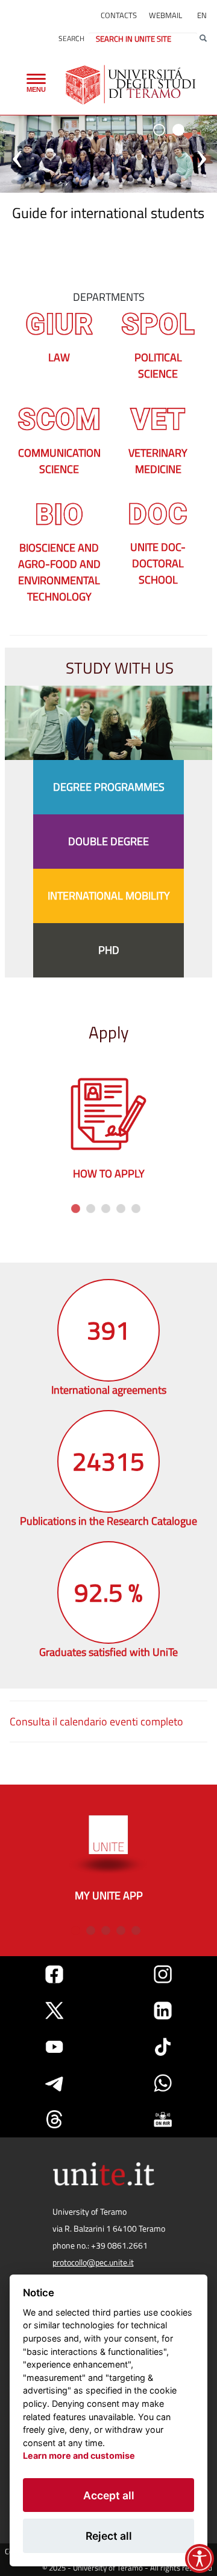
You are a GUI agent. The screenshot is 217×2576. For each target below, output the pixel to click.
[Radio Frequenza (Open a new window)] (163, 2119)
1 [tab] (74, 1207)
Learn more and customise (79, 2455)
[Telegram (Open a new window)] (54, 2083)
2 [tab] (89, 1207)
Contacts (119, 15)
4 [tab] (119, 1207)
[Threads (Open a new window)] (54, 2119)
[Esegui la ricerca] (203, 39)
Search (71, 38)
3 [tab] (104, 1207)
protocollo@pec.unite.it (93, 2262)
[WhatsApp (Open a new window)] (163, 2083)
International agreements (109, 1390)
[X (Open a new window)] (54, 2011)
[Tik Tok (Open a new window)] (163, 2047)
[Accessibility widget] (200, 2558)
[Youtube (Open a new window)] (54, 2047)
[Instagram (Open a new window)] (163, 1974)
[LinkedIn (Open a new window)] (163, 2011)
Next (201, 1130)
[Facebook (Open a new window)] (54, 1974)
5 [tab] (134, 1207)
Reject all (109, 2536)
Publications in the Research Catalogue (108, 1521)
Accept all (109, 2495)
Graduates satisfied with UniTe (108, 1652)
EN (202, 15)
